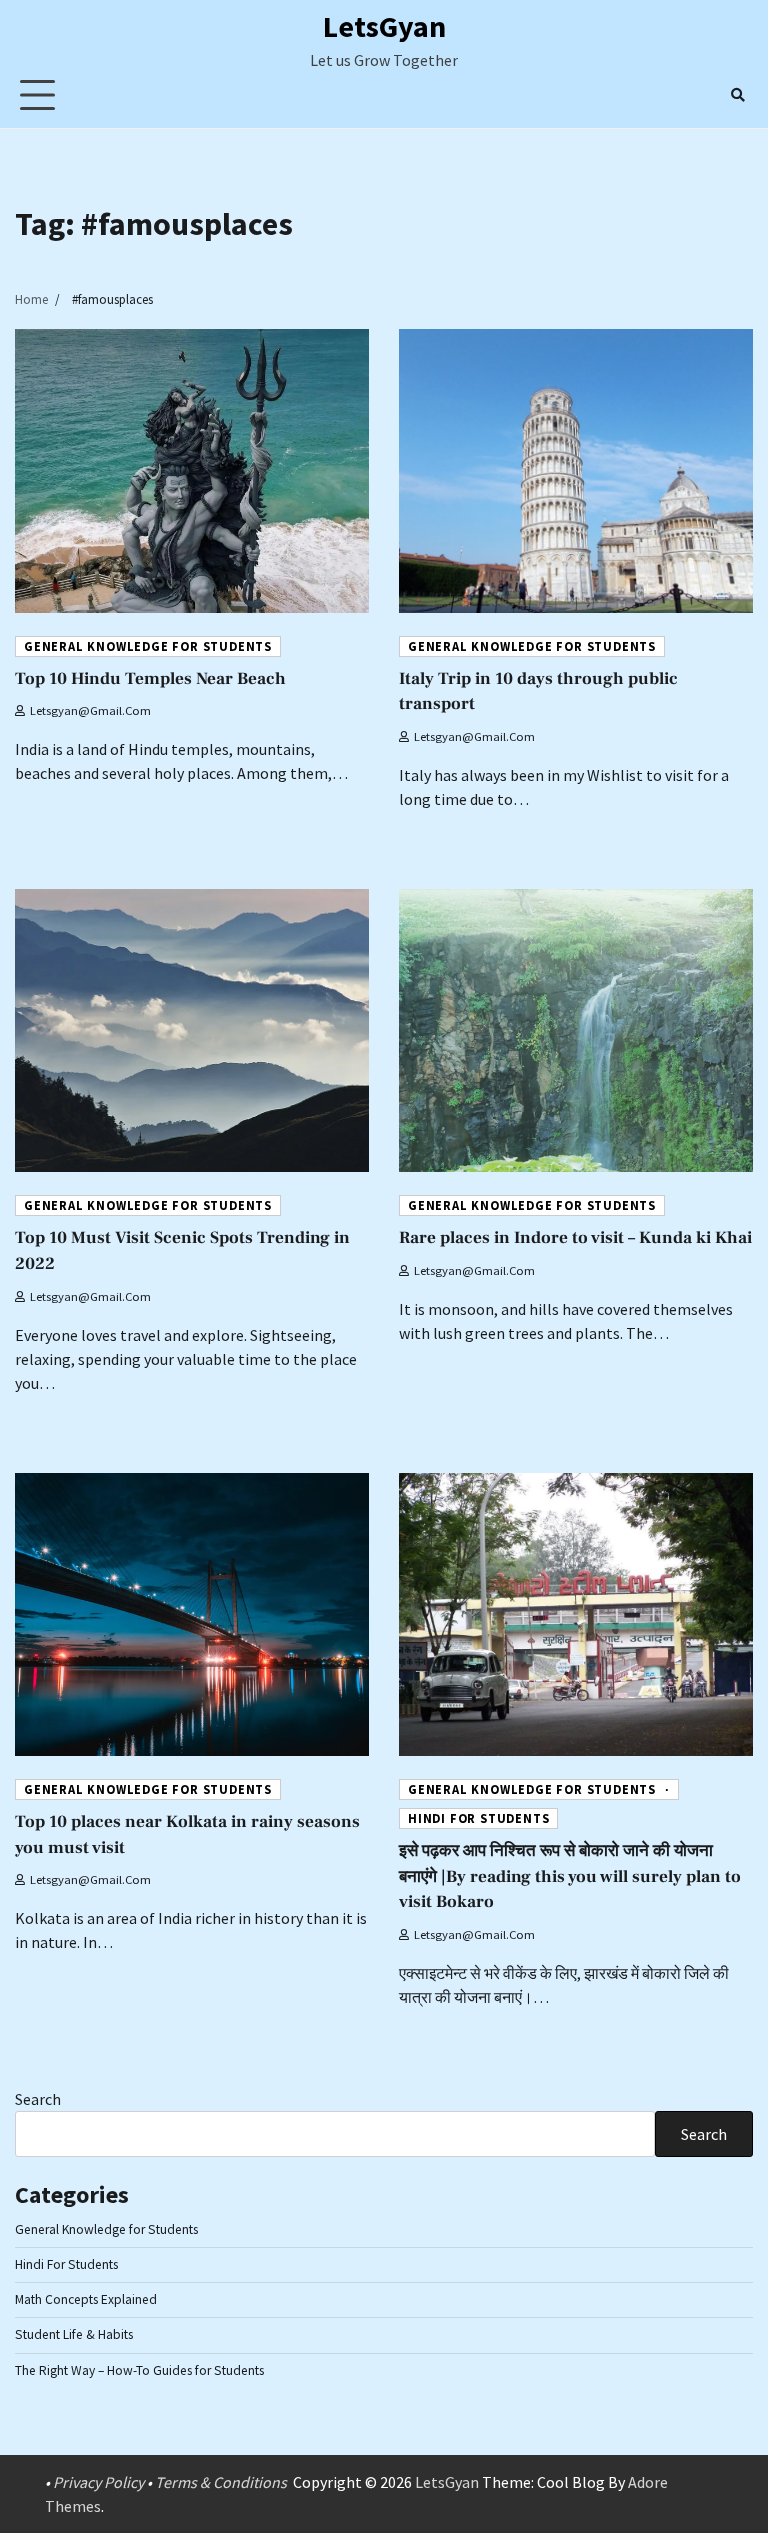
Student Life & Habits (74, 2334)
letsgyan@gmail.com (90, 710)
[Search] (738, 95)
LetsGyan (384, 26)
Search (38, 2099)
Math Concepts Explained (86, 2299)
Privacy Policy (98, 2482)
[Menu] (37, 94)
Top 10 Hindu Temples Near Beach (150, 679)
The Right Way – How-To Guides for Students (139, 2370)
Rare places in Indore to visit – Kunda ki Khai (575, 1238)
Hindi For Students (478, 1818)
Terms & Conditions (221, 2482)
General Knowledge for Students (148, 646)
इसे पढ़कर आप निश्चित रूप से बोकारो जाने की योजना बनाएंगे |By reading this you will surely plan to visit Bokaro (570, 1877)
